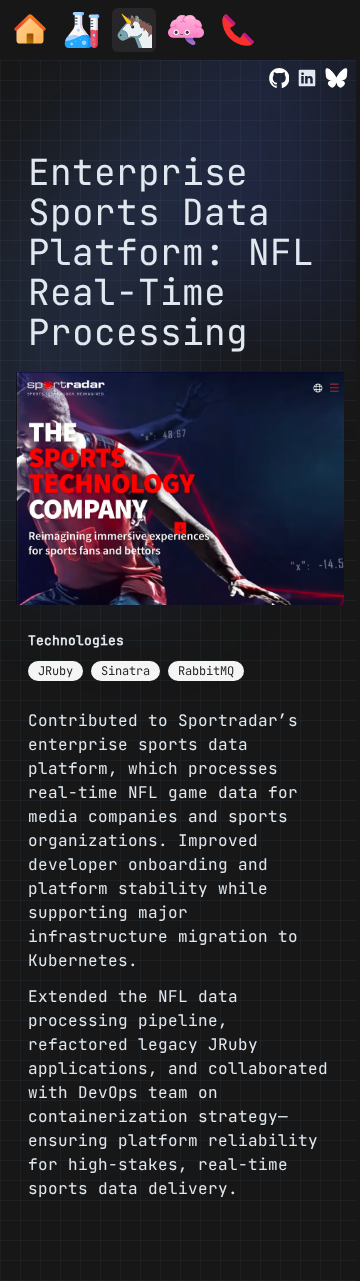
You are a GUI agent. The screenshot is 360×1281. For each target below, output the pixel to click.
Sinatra (125, 671)
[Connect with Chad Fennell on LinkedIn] (307, 78)
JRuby (55, 671)
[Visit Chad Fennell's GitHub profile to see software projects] (279, 78)
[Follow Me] (336, 78)
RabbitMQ (206, 671)
